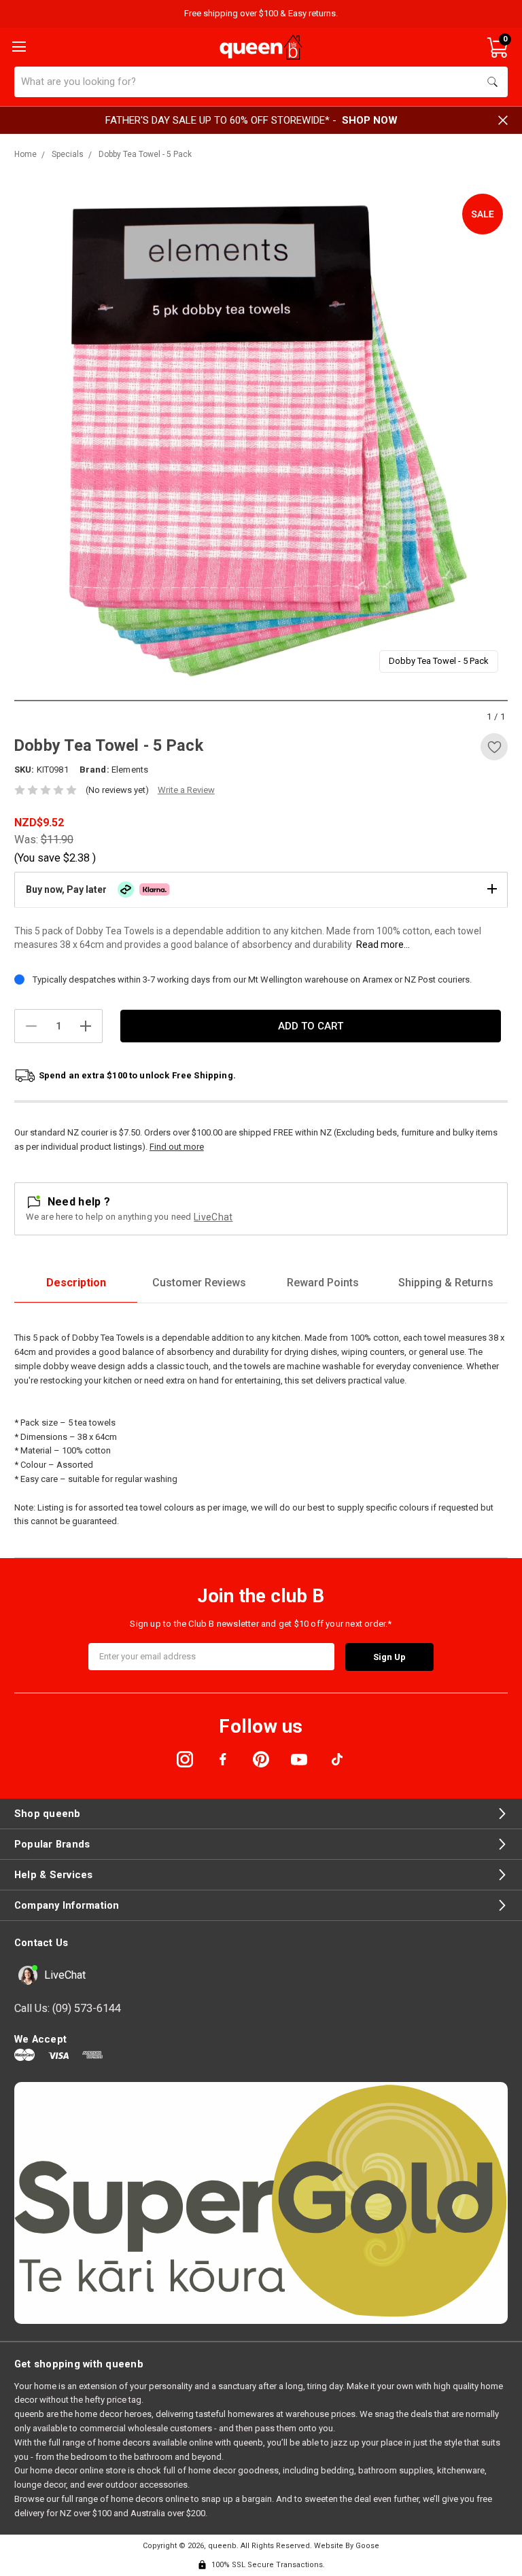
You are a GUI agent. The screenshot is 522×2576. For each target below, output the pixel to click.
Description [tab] (76, 1283)
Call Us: (68, 2008)
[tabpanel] (261, 436)
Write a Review (186, 790)
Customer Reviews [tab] (199, 1283)
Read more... (383, 945)
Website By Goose (347, 2546)
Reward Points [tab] (323, 1283)
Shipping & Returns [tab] (446, 1283)
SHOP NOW (370, 120)
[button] (261, 889)
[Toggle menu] (18, 46)
